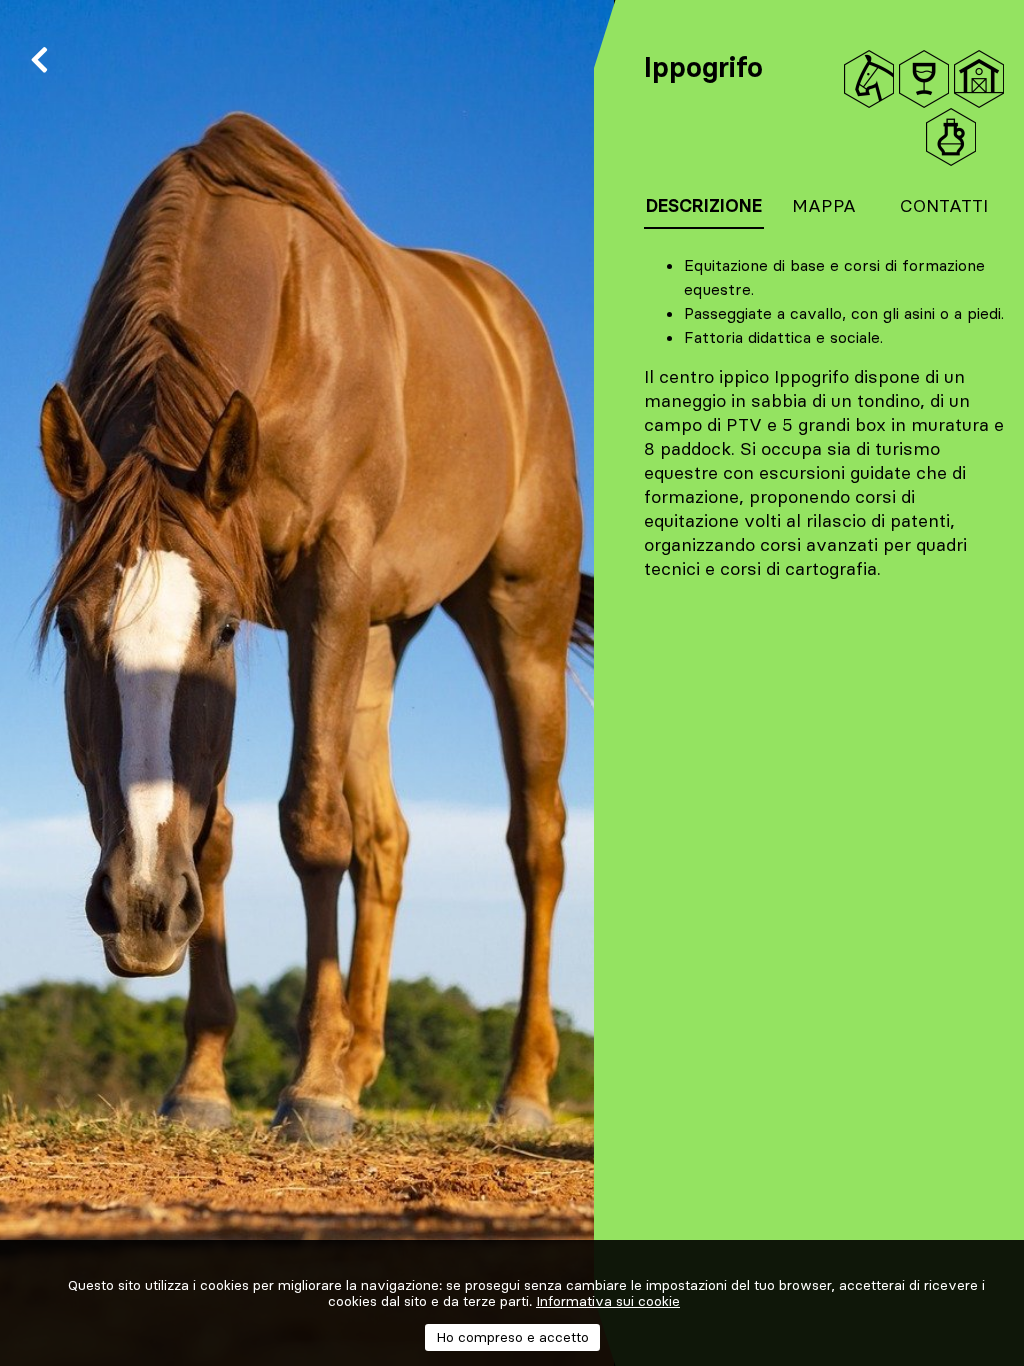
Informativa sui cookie (608, 1301)
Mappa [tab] (824, 205)
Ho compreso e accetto (512, 1337)
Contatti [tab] (944, 205)
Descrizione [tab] (704, 205)
